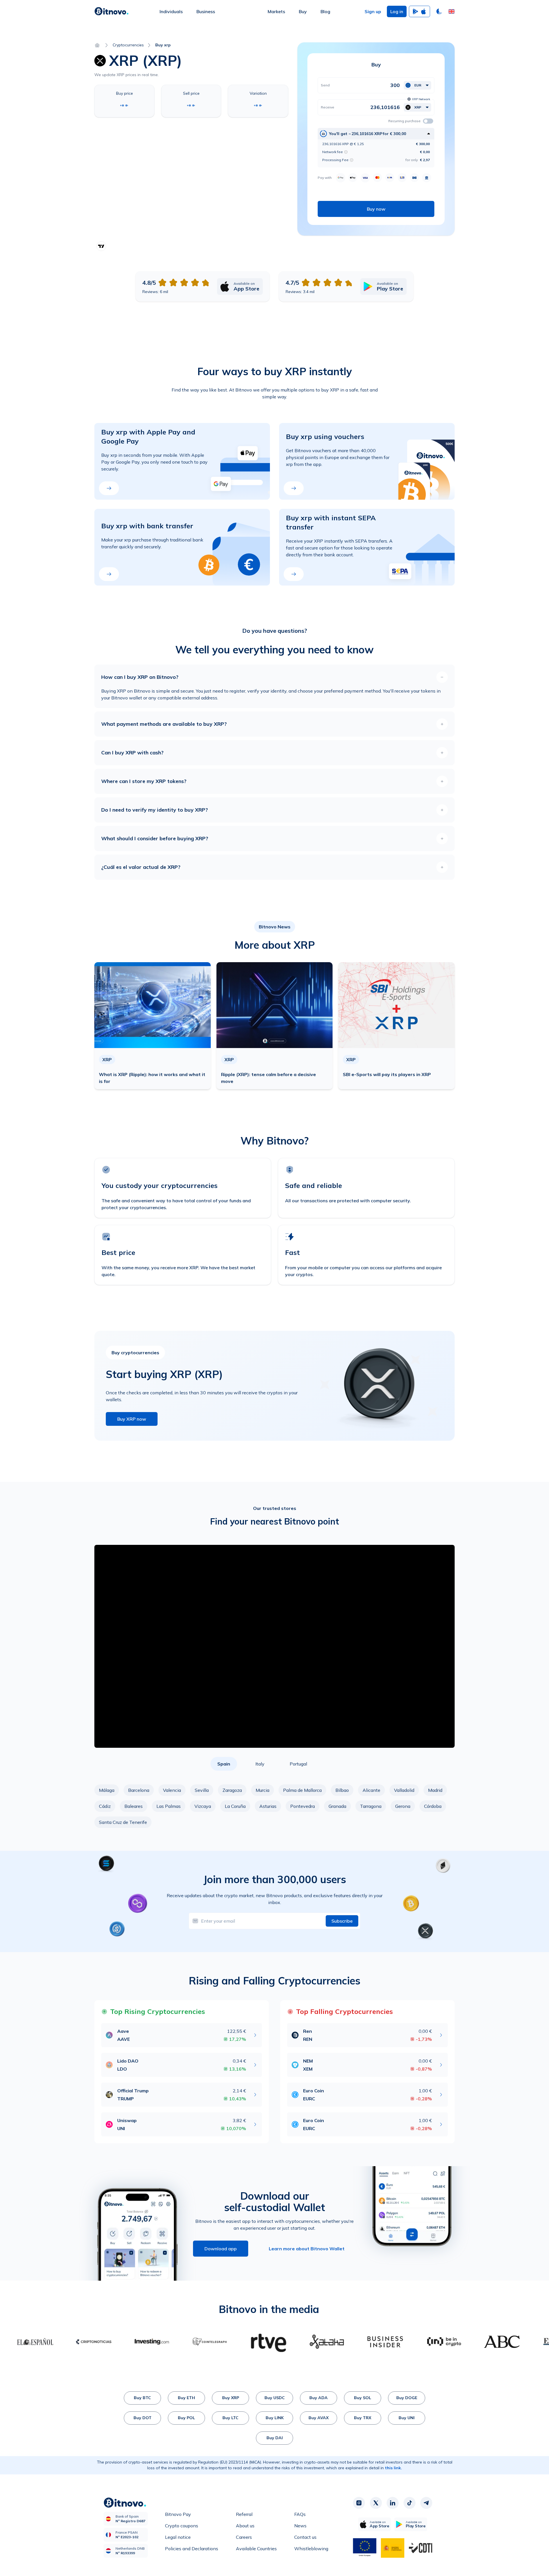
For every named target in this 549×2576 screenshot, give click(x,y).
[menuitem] (171, 11)
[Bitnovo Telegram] (426, 2503)
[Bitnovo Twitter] (376, 2503)
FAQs (300, 2514)
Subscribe (342, 1921)
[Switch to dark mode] (439, 11)
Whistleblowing (311, 2549)
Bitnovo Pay (178, 2514)
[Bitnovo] (112, 11)
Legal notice (178, 2537)
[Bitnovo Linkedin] (393, 2503)
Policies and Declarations (192, 2549)
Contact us (305, 2537)
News (300, 2526)
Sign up (373, 11)
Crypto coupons (182, 2526)
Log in (397, 11)
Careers (244, 2537)
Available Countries (256, 2549)
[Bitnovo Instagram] (359, 2503)
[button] (451, 11)
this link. (393, 2468)
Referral (244, 2514)
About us (245, 2526)
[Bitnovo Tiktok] (409, 2503)
